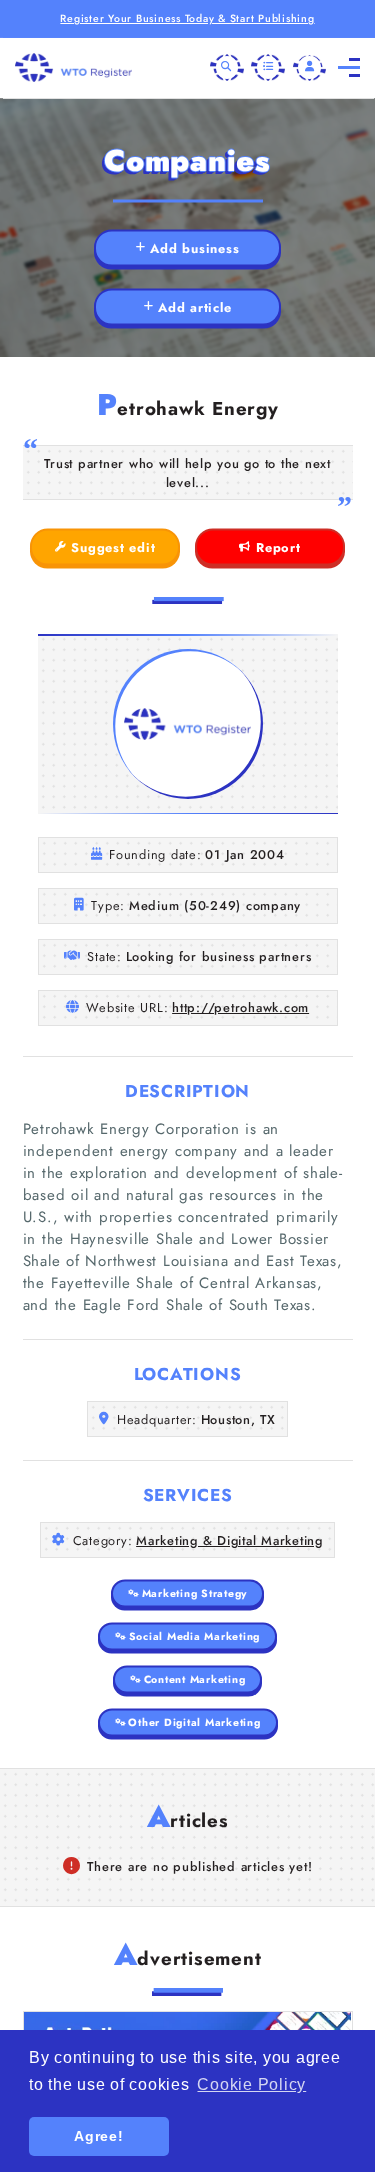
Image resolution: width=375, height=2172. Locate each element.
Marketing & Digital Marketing (229, 1540)
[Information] (268, 68)
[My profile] (310, 68)
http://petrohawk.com (240, 1007)
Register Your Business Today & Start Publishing (187, 18)
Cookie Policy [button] (251, 2084)
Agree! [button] (99, 2136)
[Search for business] (227, 68)
